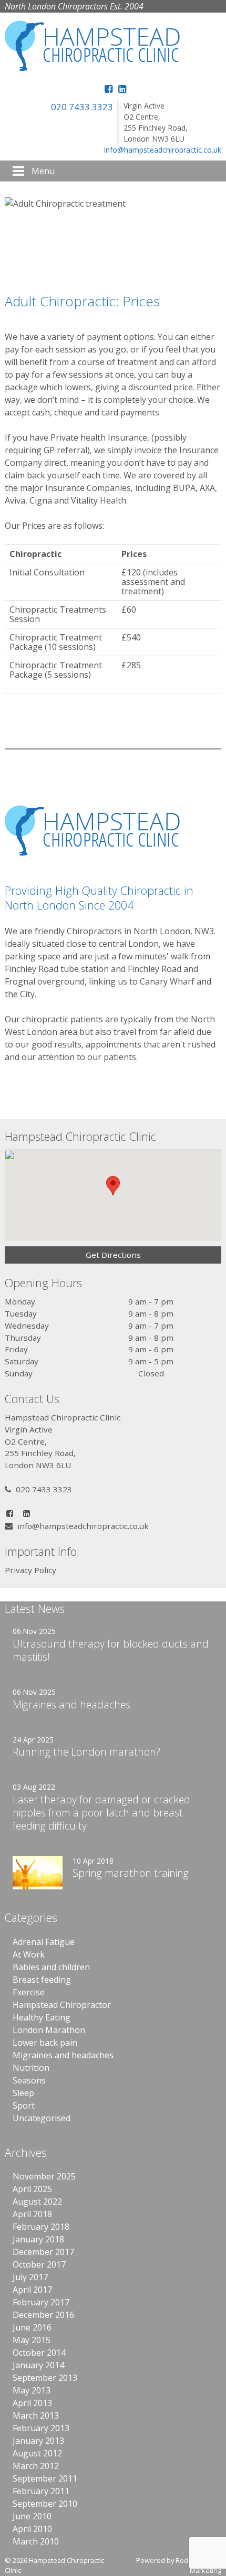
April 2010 (32, 2529)
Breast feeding (42, 1980)
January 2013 (38, 2441)
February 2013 (41, 2428)
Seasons (29, 2080)
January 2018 (38, 2239)
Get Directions (113, 1255)
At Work (29, 1954)
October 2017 (39, 2264)
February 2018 (41, 2227)
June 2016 (32, 2327)
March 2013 (36, 2415)
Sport (24, 2105)
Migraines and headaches (71, 1704)
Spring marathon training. (132, 1873)
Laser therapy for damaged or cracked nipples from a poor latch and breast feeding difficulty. (101, 1813)
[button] (113, 1186)
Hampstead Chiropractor (62, 2005)
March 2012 (36, 2466)
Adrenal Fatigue (44, 1942)
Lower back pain (45, 2043)
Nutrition (31, 2068)
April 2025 (32, 2189)
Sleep (23, 2093)
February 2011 (41, 2491)
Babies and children (51, 1967)
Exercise (29, 1992)
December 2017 (43, 2252)
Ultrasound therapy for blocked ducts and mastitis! (111, 1650)
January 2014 (38, 2365)
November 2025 (44, 2176)
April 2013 (32, 2403)
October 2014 (39, 2353)
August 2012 (37, 2453)
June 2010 (32, 2516)
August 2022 (37, 2201)
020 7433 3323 (82, 107)
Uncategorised (42, 2118)
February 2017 (41, 2302)
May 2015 (32, 2340)
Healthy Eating (42, 2017)
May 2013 (32, 2390)
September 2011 (45, 2478)
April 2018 (32, 2214)
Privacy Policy (30, 1570)
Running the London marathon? (86, 1752)
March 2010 (36, 2541)
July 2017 (30, 2277)
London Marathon (49, 2030)
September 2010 (45, 2504)
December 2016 (43, 2315)
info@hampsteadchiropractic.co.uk (163, 150)
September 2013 (45, 2378)
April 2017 (32, 2290)
